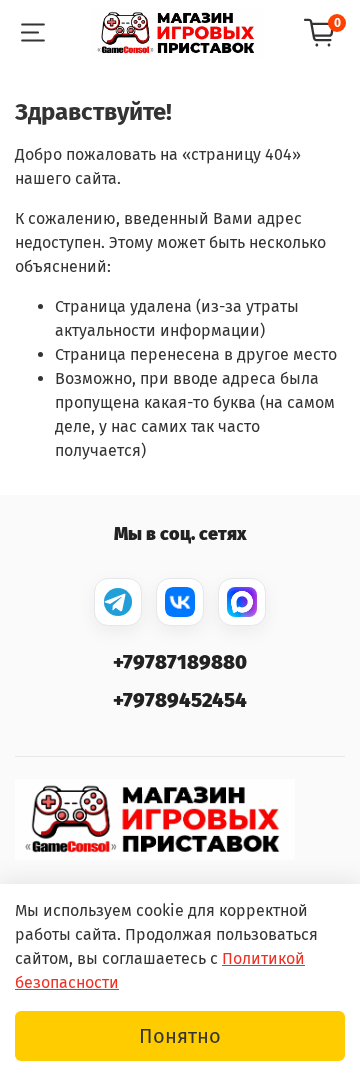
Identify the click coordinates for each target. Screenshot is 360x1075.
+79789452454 (180, 700)
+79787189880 (180, 662)
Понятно (180, 1036)
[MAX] (242, 602)
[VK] (180, 602)
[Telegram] (118, 602)
